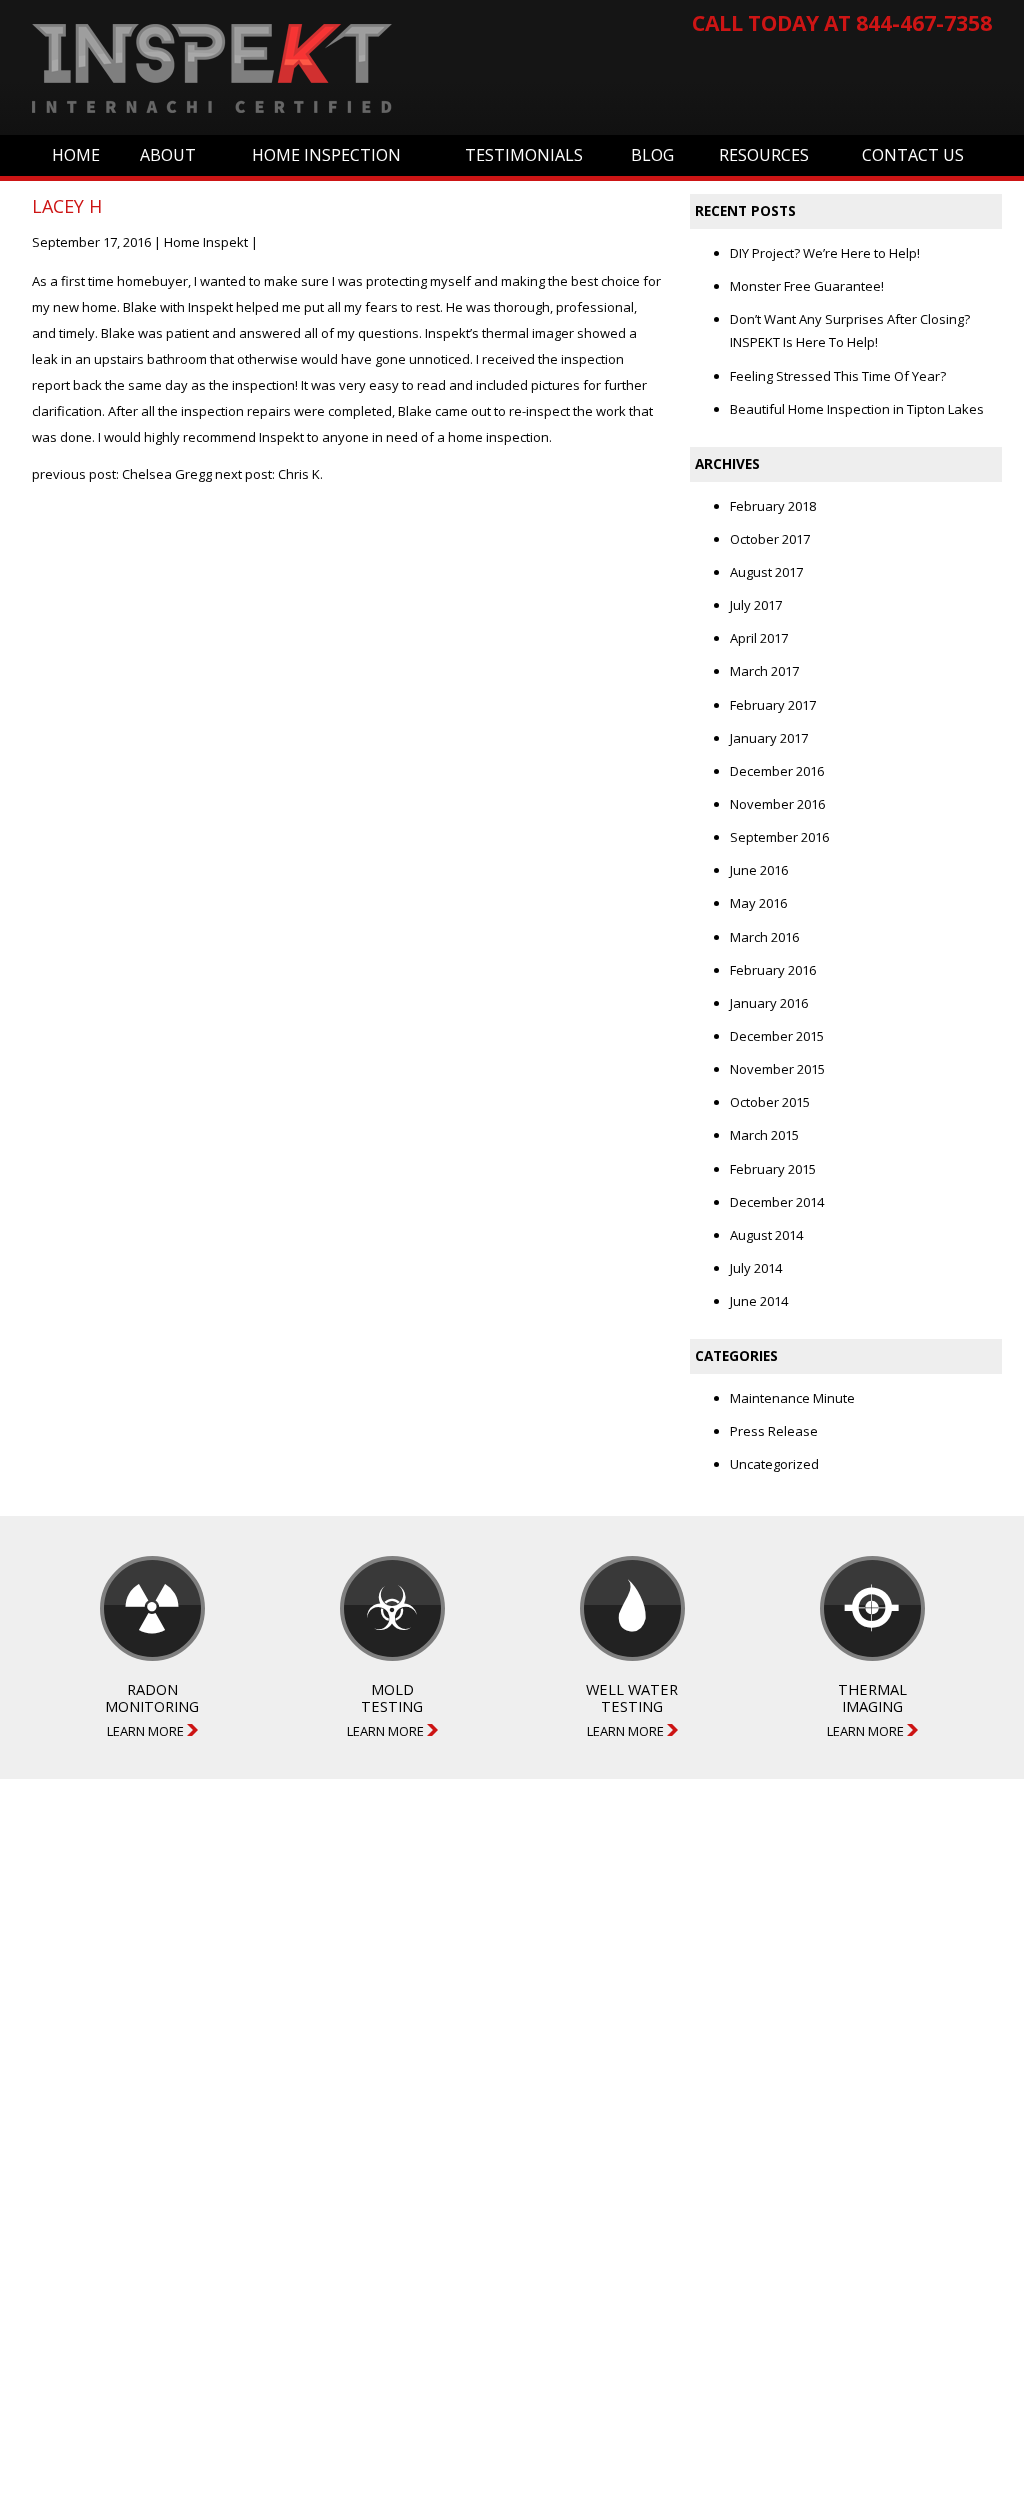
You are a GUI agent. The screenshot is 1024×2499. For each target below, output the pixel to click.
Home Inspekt (206, 242)
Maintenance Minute (792, 1398)
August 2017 (766, 572)
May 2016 (758, 903)
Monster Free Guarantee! (807, 286)
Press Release (774, 1431)
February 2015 (773, 1169)
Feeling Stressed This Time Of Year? (838, 376)
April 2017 (759, 638)
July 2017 (756, 605)
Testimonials (524, 155)
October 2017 (770, 539)
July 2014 (756, 1268)
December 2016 (777, 771)
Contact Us (913, 155)
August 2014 (766, 1235)
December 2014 (777, 1202)
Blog (652, 155)
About (168, 155)
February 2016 (773, 970)
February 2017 (773, 705)
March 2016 (764, 937)
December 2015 (777, 1036)
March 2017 (764, 671)
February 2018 (773, 506)
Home (76, 155)
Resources (764, 155)
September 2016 (779, 837)
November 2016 (777, 804)
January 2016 (769, 1003)
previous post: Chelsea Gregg (122, 474)
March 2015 (764, 1135)
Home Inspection (326, 155)
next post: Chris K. (269, 474)
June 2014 (759, 1301)
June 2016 (759, 870)
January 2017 (769, 738)
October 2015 (770, 1102)
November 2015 (777, 1069)
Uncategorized (774, 1464)
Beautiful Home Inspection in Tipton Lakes (857, 409)
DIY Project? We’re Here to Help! (825, 253)
